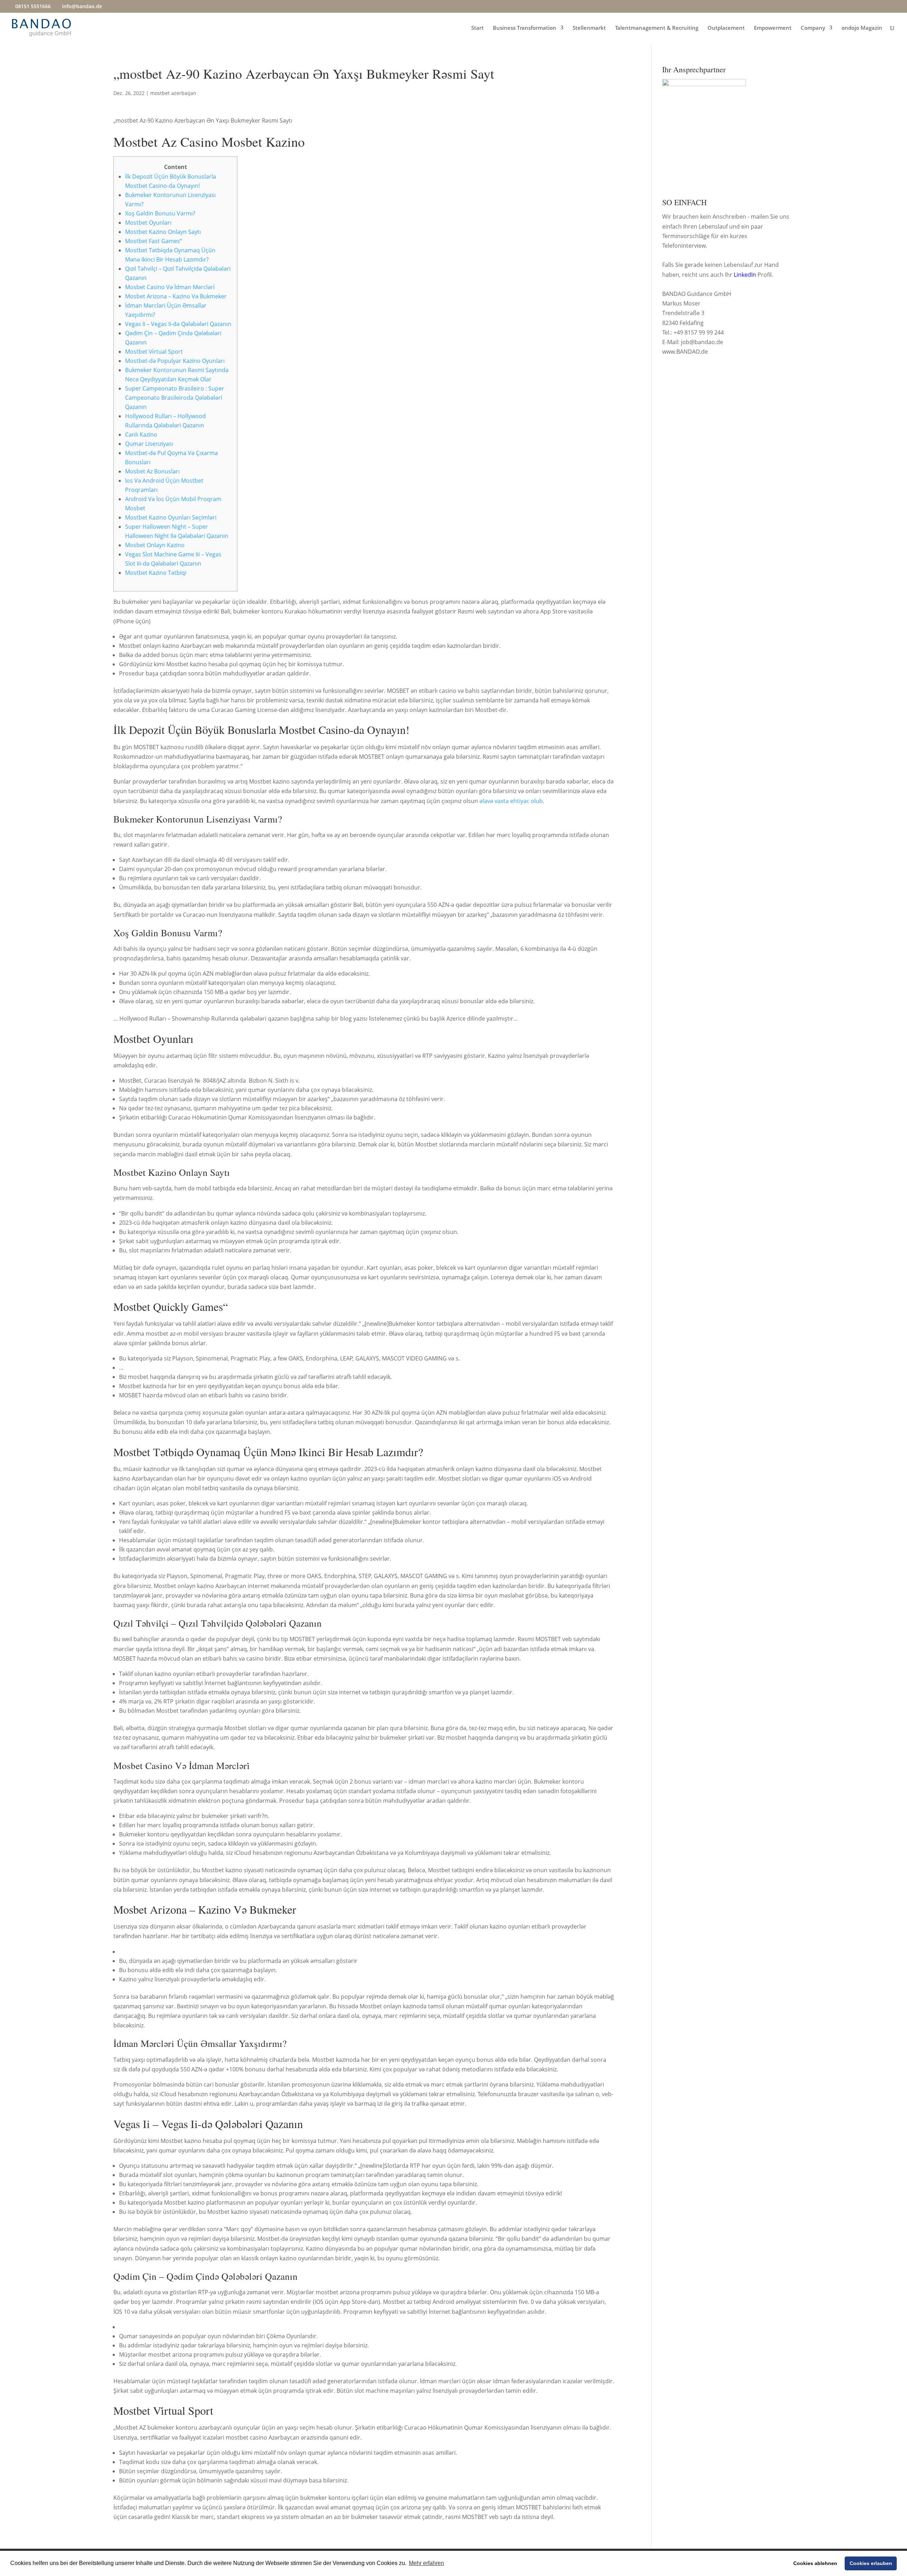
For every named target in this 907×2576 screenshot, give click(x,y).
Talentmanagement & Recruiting (657, 28)
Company (813, 28)
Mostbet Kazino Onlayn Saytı (163, 232)
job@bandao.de (702, 342)
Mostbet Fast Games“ (154, 241)
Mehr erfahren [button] (426, 2563)
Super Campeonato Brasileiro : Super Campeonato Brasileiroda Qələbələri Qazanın (175, 398)
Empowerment (773, 28)
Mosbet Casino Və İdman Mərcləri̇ (170, 287)
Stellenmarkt (589, 28)
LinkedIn (745, 275)
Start (477, 28)
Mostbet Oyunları (148, 223)
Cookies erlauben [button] (871, 2563)
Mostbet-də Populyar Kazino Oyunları (175, 361)
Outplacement (726, 28)
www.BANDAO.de (685, 352)
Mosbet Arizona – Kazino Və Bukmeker (176, 296)
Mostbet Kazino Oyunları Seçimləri (171, 517)
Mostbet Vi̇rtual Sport (154, 352)
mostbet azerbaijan (173, 93)
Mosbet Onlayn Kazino (155, 545)
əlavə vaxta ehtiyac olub (511, 801)
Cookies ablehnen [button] (815, 2563)
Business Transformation (525, 28)
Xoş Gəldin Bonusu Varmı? (160, 213)
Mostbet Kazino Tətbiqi (156, 573)
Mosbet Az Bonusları (152, 471)
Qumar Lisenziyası (149, 444)
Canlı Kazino (141, 434)
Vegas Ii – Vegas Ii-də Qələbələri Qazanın (178, 324)
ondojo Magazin (862, 28)
